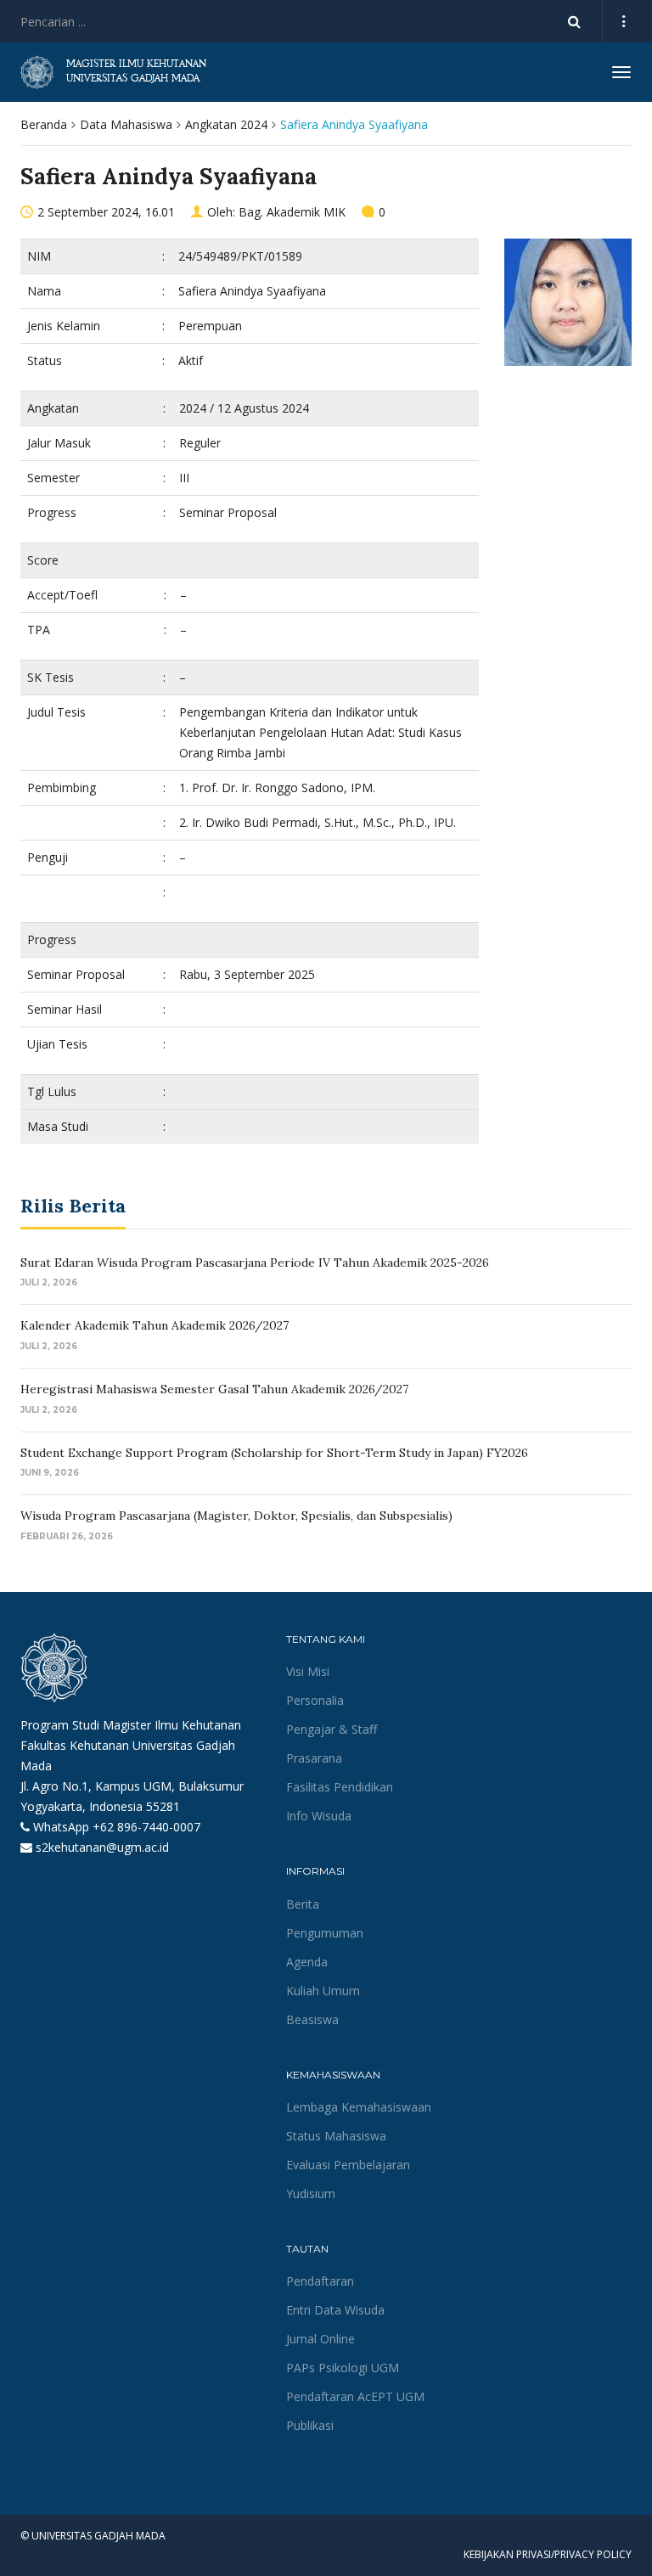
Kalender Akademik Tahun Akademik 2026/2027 (155, 1325)
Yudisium (311, 2194)
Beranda (44, 124)
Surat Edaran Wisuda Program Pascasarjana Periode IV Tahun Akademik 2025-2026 (255, 1263)
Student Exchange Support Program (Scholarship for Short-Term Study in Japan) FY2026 (274, 1453)
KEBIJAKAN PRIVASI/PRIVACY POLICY (548, 2554)
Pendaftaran (320, 2281)
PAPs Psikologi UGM (343, 2368)
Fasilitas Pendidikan (340, 1787)
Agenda (307, 1962)
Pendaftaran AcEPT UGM (355, 2396)
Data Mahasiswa (126, 124)
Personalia (315, 1700)
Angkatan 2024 (226, 124)
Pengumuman (325, 1933)
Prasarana (314, 1758)
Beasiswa (312, 2019)
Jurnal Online (320, 2339)
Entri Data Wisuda (335, 2310)
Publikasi (310, 2425)
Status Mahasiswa (336, 2136)
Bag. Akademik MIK (292, 212)
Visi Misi (308, 1671)
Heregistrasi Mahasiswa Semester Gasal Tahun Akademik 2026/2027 (214, 1389)
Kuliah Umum (323, 1991)
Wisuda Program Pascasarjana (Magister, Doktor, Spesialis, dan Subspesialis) (236, 1516)
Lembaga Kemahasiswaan (359, 2107)
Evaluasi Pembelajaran (348, 2165)
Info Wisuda (319, 1816)
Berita (303, 1904)
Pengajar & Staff (332, 1729)
